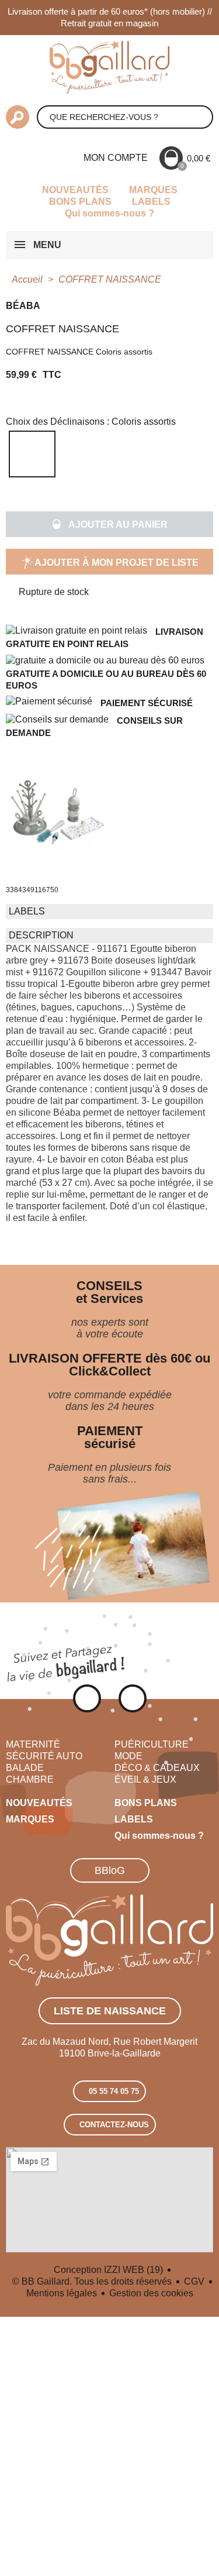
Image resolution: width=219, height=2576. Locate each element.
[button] (109, 524)
